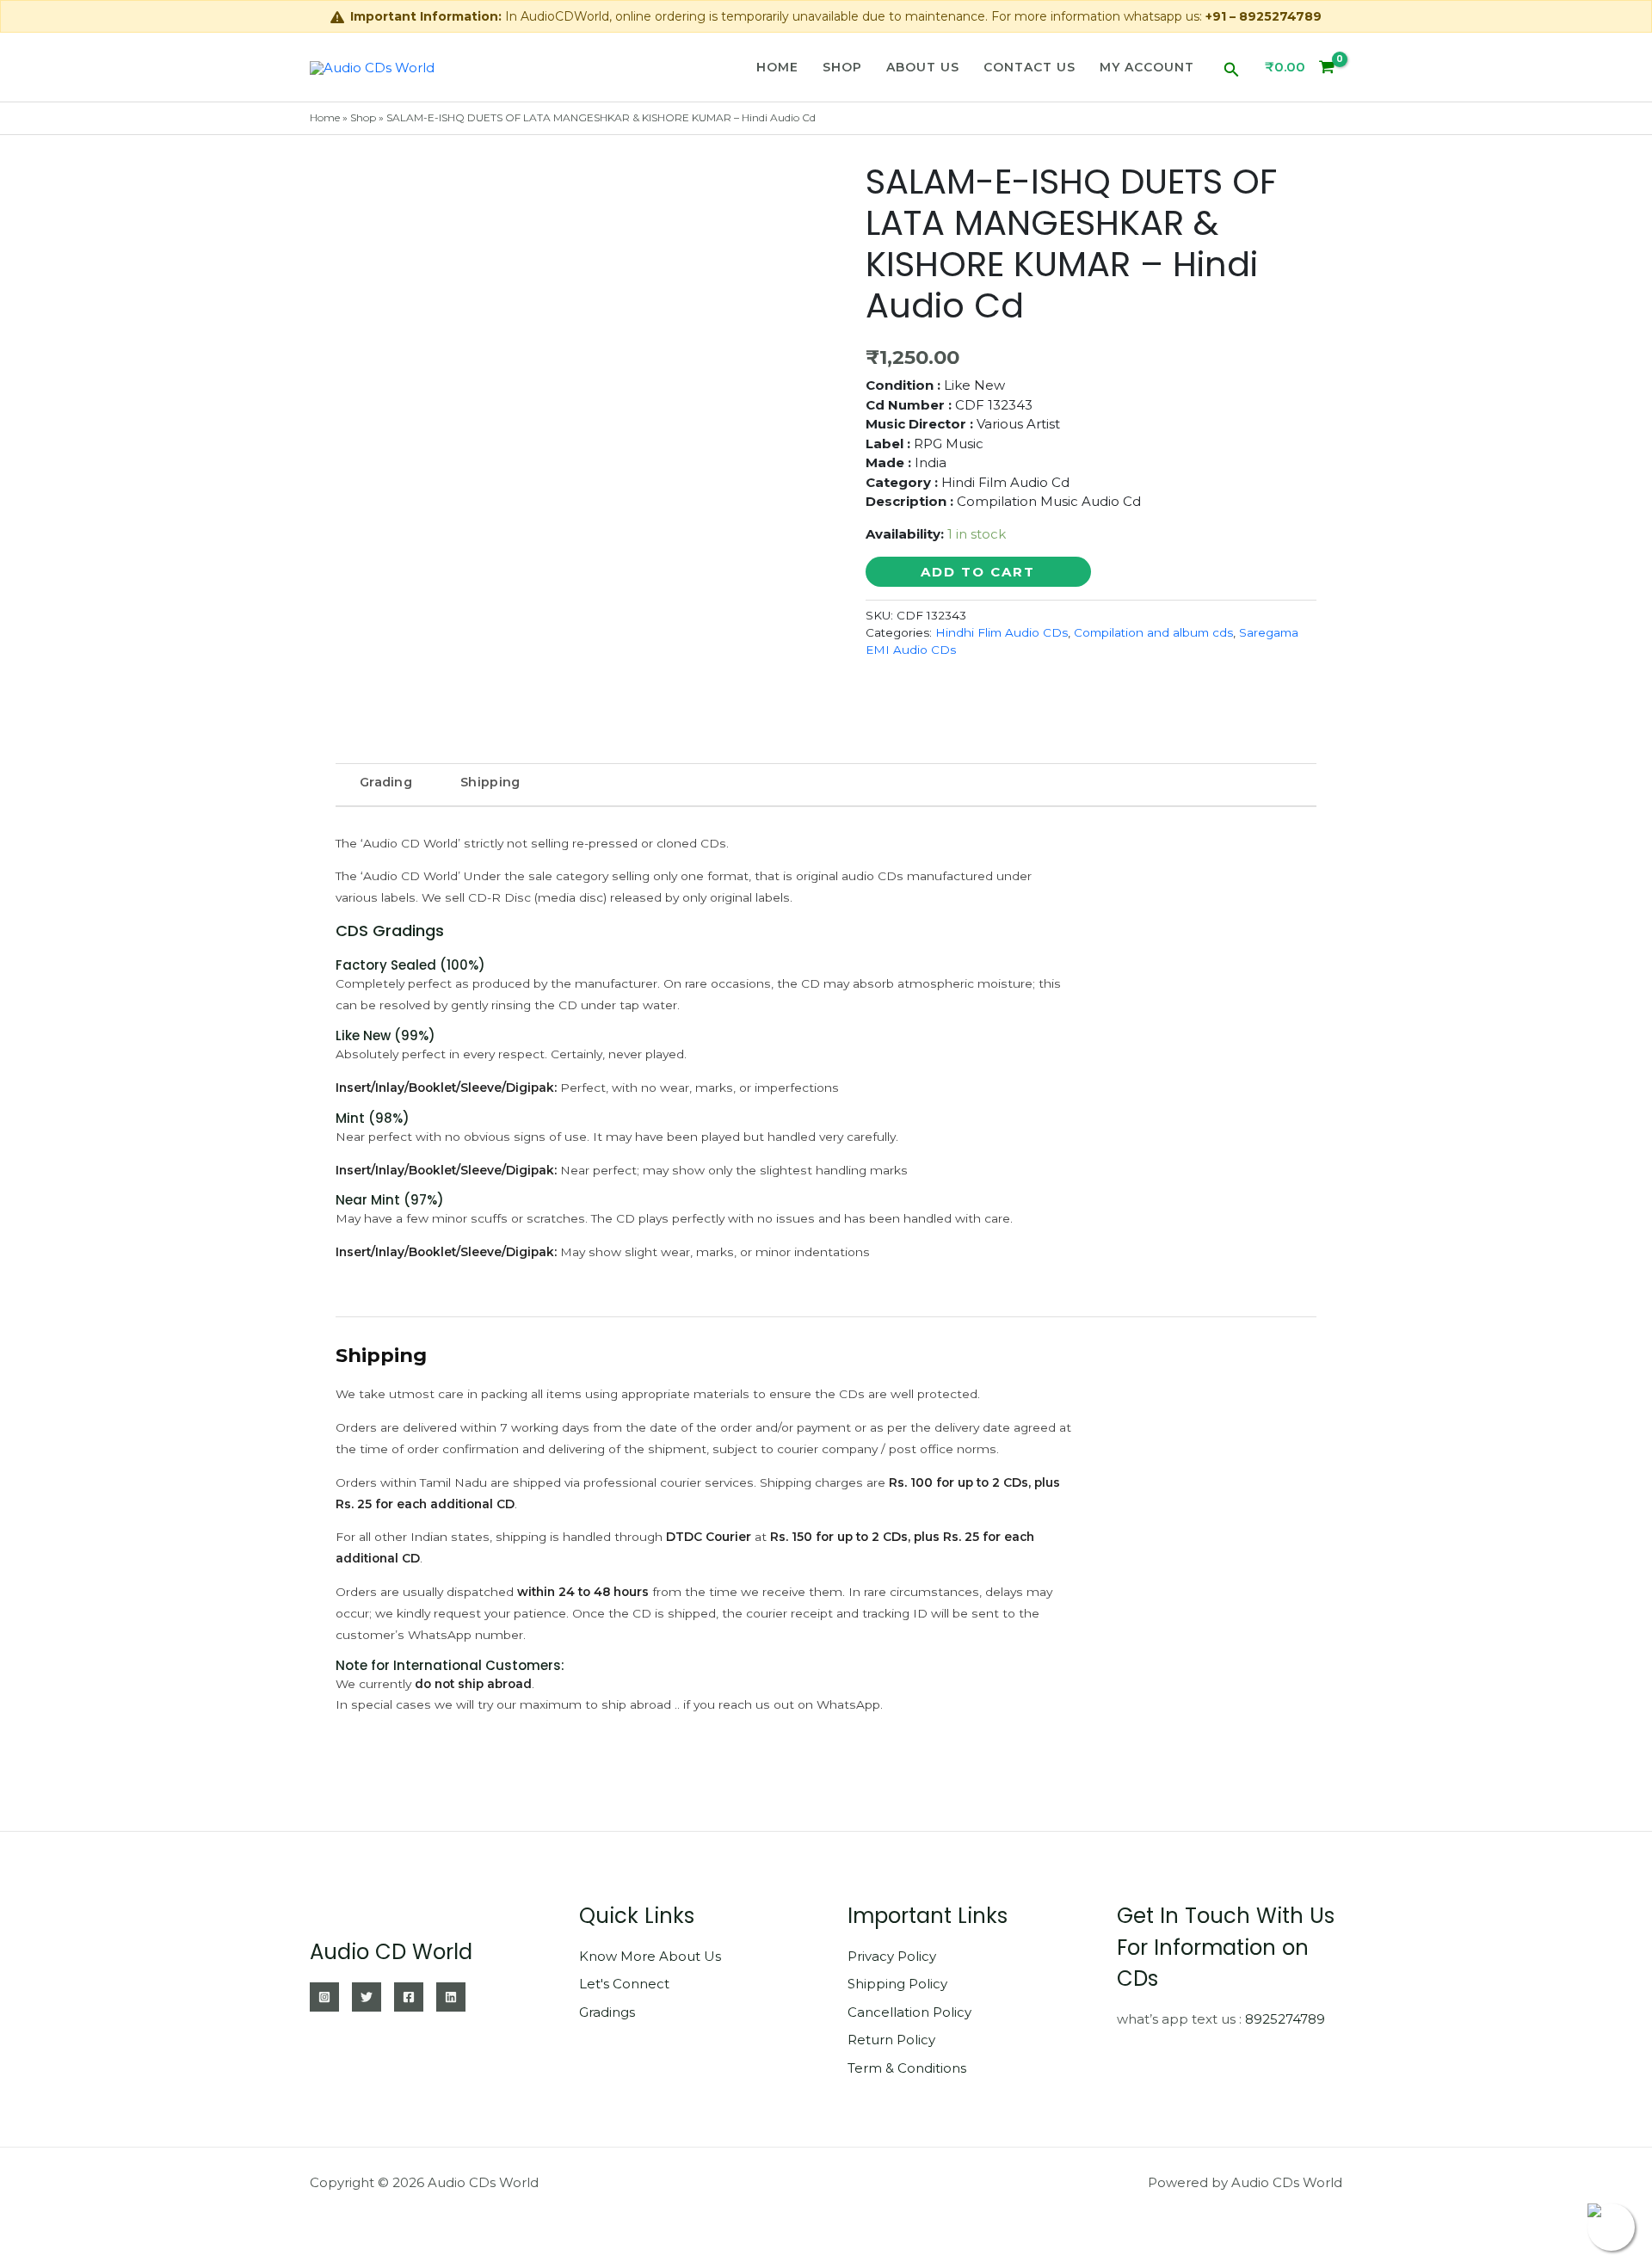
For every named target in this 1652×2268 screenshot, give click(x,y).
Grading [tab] (386, 782)
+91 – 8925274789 (1264, 16)
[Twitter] (367, 1997)
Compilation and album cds (1153, 632)
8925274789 (1285, 2019)
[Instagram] (324, 1997)
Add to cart (978, 572)
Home (777, 67)
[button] (1232, 67)
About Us (923, 67)
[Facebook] (409, 1997)
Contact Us (1029, 67)
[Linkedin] (451, 1997)
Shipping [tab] (490, 782)
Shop (842, 67)
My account (1147, 67)
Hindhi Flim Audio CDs (1002, 632)
